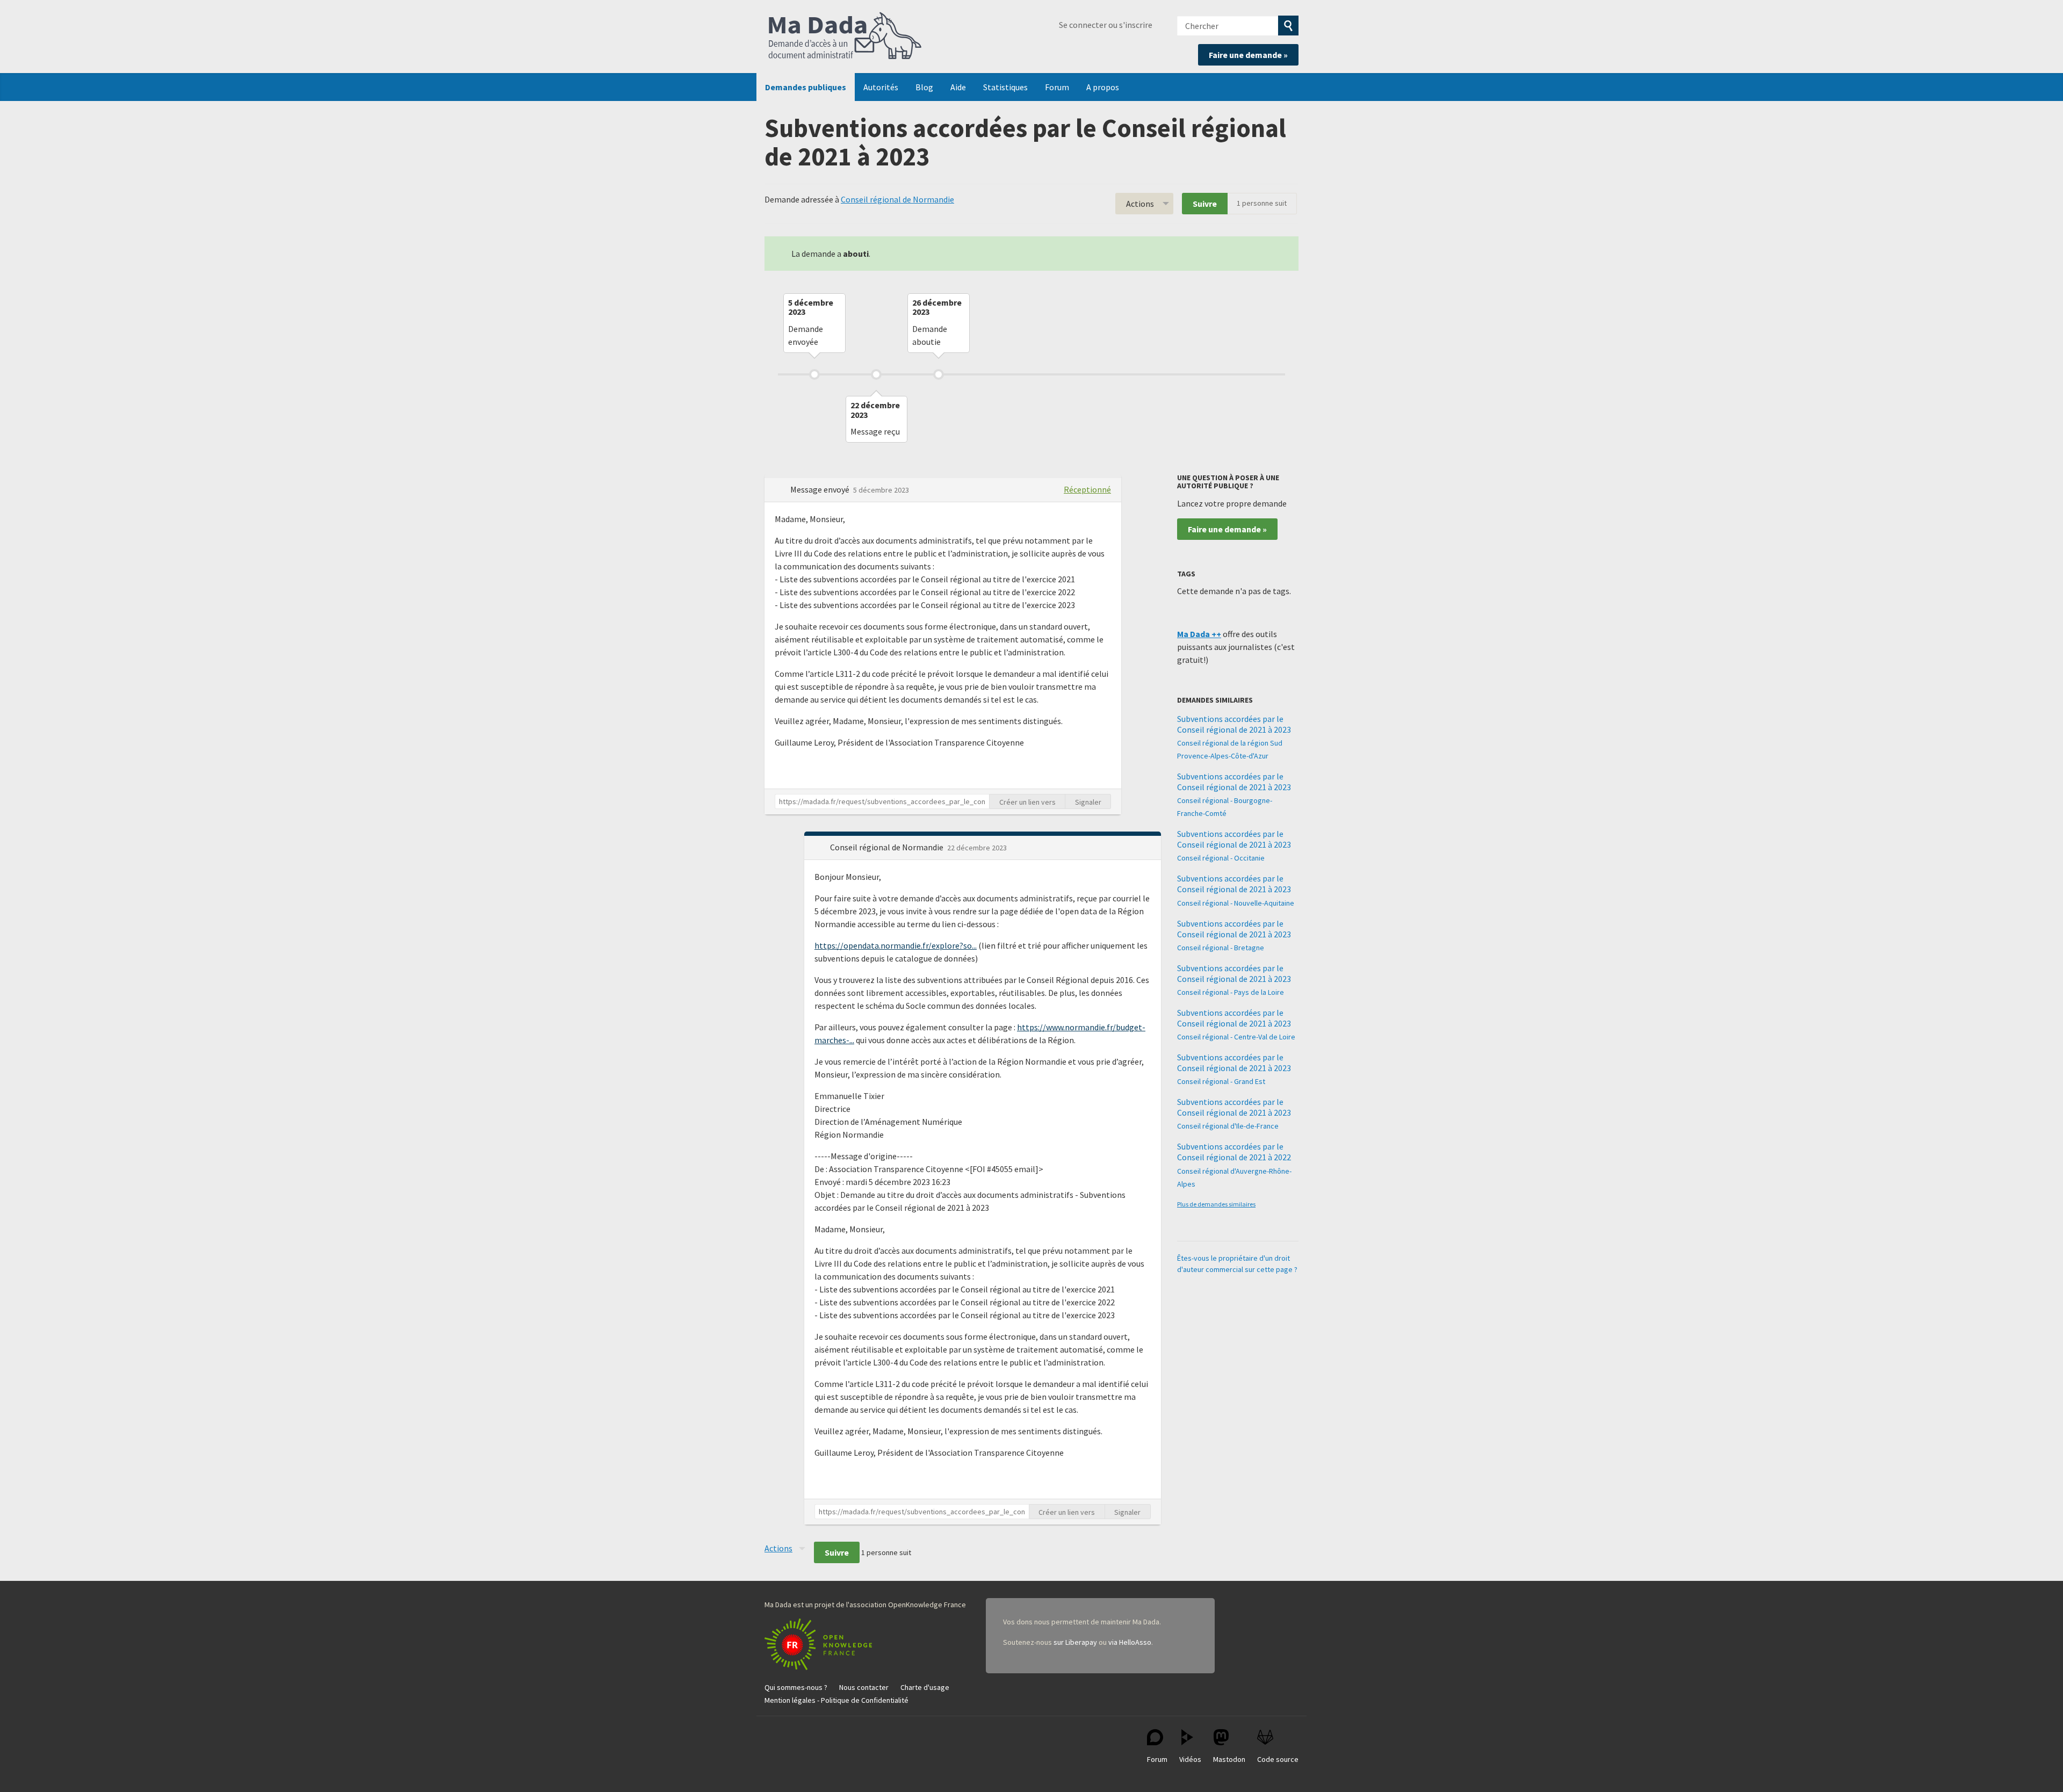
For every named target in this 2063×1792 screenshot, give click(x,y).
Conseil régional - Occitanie (1221, 858)
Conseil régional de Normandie (897, 199)
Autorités (881, 87)
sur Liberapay (1075, 1642)
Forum (1057, 87)
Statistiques (1005, 87)
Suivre (1205, 204)
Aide (958, 87)
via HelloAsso (1130, 1642)
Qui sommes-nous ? (796, 1687)
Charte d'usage (925, 1687)
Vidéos (1190, 1759)
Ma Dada (845, 37)
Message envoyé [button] (821, 489)
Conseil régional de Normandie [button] (888, 847)
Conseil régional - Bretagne (1221, 948)
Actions (1140, 204)
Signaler (1088, 802)
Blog (924, 87)
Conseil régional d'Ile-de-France (1228, 1126)
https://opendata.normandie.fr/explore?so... (896, 945)
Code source (1278, 1759)
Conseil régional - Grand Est (1221, 1081)
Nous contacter (864, 1687)
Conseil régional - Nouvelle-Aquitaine (1236, 903)
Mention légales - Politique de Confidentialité (836, 1700)
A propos (1103, 87)
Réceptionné (1087, 489)
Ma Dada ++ (1199, 634)
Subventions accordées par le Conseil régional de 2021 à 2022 (1234, 1152)
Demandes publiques (806, 87)
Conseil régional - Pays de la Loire (1231, 992)
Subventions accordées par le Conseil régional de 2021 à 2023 (1234, 724)
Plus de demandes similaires (1216, 1204)
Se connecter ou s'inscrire (1106, 25)
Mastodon (1229, 1759)
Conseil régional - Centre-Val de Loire (1236, 1037)
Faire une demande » (1248, 55)
